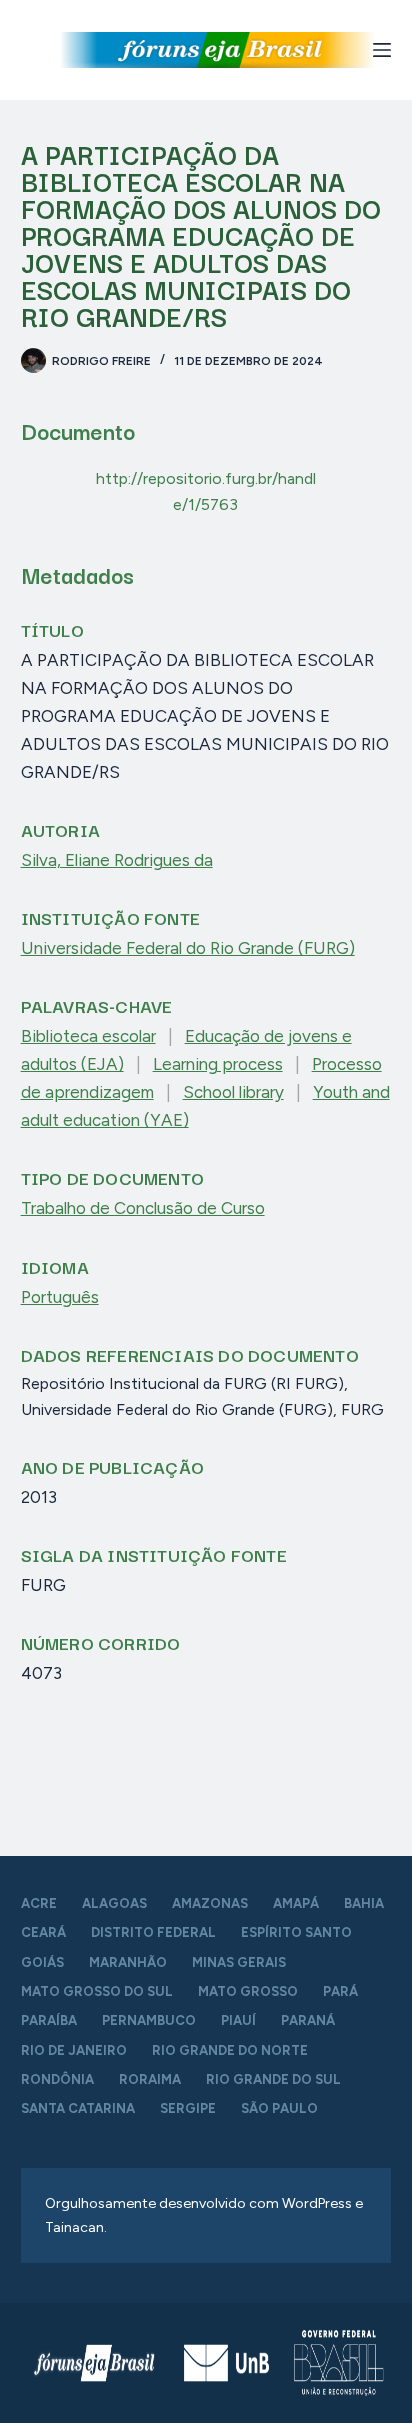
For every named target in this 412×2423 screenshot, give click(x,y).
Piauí (238, 2020)
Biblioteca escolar (88, 1036)
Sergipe (188, 2108)
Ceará (43, 1932)
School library (233, 1092)
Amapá (296, 1903)
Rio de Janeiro (74, 2050)
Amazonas (210, 1903)
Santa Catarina (78, 2108)
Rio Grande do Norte (230, 2050)
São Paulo (279, 2108)
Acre (39, 1903)
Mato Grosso (248, 1991)
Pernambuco (149, 2020)
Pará (340, 1991)
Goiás (42, 1962)
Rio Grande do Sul (273, 2079)
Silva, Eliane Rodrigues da (117, 860)
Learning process (218, 1064)
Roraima (150, 2079)
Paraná (308, 2020)
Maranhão (128, 1962)
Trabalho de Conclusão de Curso (143, 1208)
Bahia (364, 1903)
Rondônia (57, 2079)
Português (60, 1297)
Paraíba (49, 2020)
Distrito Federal (153, 1932)
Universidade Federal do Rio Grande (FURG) (188, 948)
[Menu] (382, 50)
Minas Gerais (239, 1962)
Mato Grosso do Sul (97, 1991)
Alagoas (114, 1903)
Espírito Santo (296, 1932)
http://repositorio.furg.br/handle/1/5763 (206, 491)
